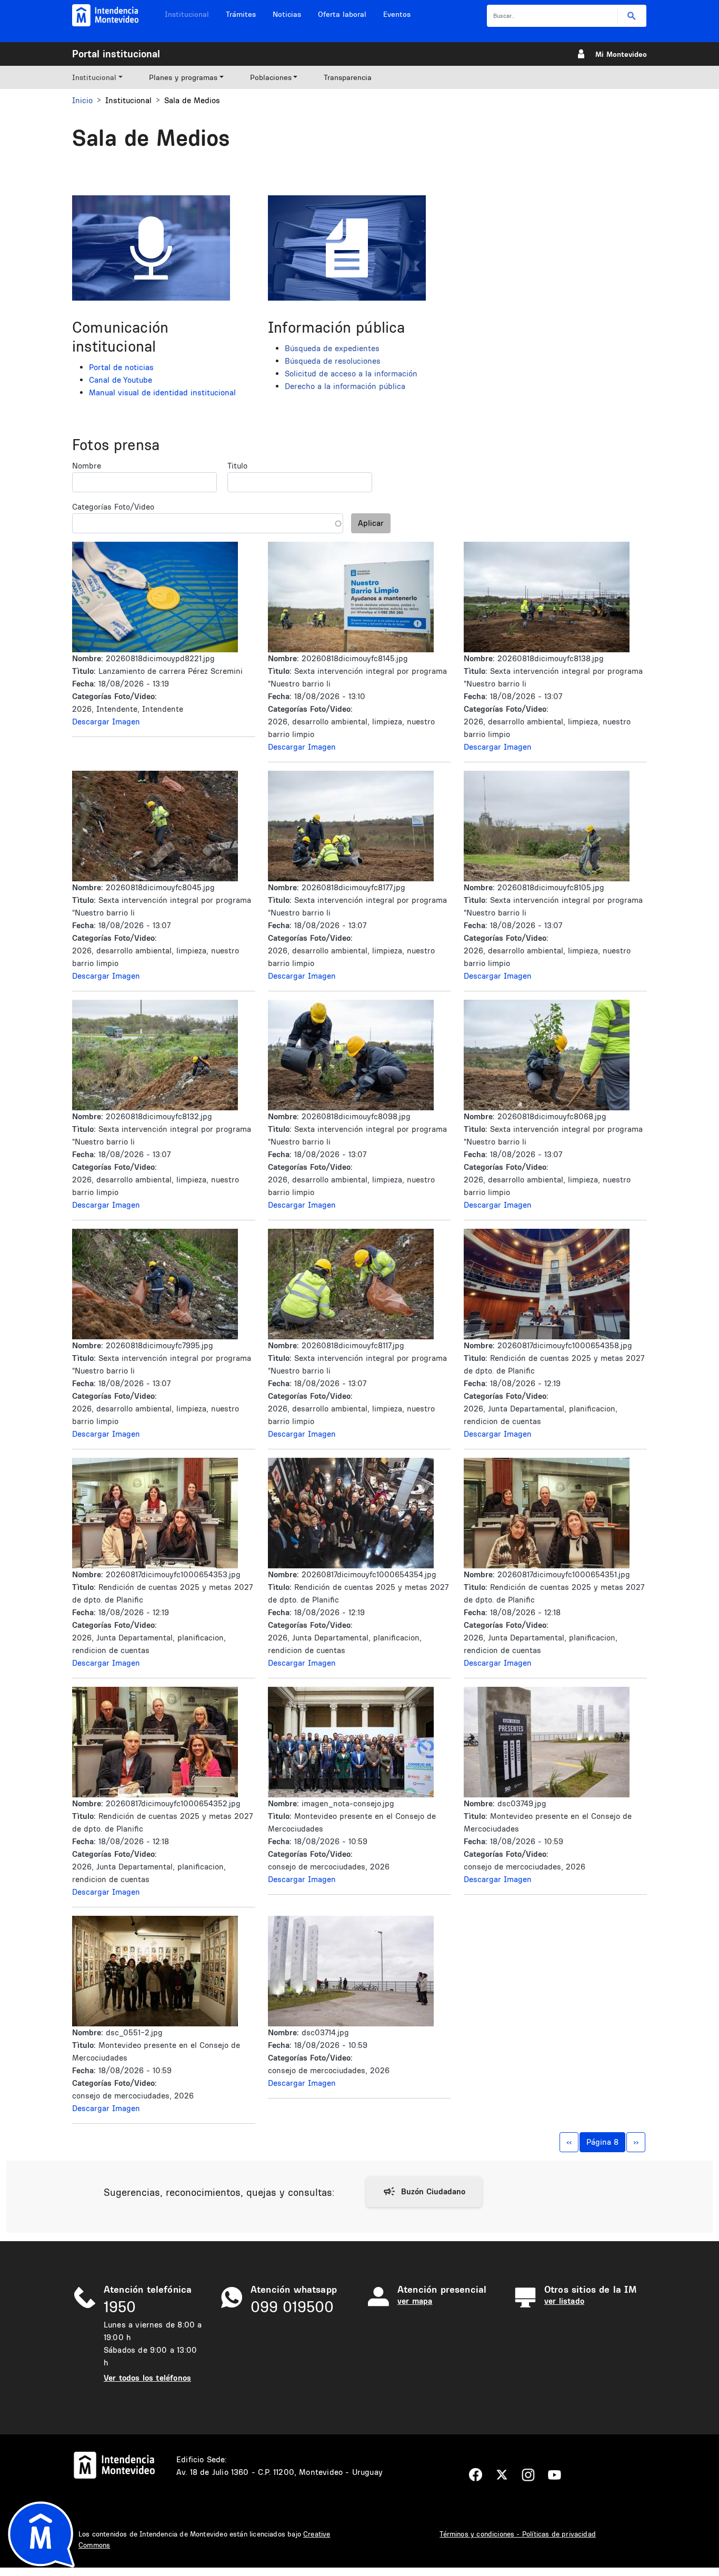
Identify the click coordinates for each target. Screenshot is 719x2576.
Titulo (237, 466)
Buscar (632, 16)
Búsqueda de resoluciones (333, 361)
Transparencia (348, 77)
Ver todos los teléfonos (147, 2378)
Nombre (87, 466)
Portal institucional (116, 54)
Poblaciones (271, 77)
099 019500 (292, 2307)
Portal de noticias (121, 367)
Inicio (82, 100)
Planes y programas (183, 77)
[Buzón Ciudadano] (424, 2192)
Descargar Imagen (106, 722)
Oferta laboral (342, 14)
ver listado (564, 2301)
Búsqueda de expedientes (332, 348)
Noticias (287, 14)
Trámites (241, 14)
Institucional (187, 14)
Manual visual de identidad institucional (162, 392)
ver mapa (415, 2301)
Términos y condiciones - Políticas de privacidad (518, 2534)
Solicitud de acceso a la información (351, 374)
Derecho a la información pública (345, 386)
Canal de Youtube (121, 380)
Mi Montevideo (621, 54)
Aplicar (371, 523)
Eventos (397, 14)
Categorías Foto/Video (113, 507)
